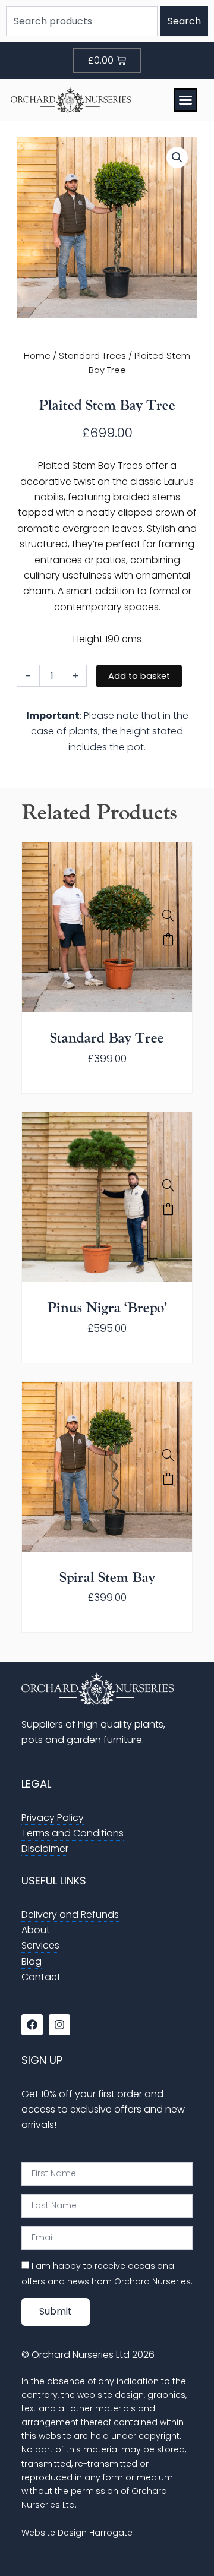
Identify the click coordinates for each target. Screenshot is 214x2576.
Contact (41, 1977)
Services (40, 1945)
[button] (177, 157)
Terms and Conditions (73, 1833)
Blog (32, 1961)
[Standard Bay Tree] (168, 916)
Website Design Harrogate (77, 2533)
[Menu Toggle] (185, 100)
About (36, 1930)
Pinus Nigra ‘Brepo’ (107, 1308)
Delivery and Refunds (70, 1914)
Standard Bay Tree (107, 1038)
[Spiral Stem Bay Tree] (168, 1455)
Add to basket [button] (168, 939)
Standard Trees (92, 356)
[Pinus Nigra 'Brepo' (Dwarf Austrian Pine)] (168, 1185)
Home (37, 356)
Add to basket (139, 676)
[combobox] (82, 21)
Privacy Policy (53, 1818)
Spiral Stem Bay (107, 1578)
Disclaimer (45, 1849)
